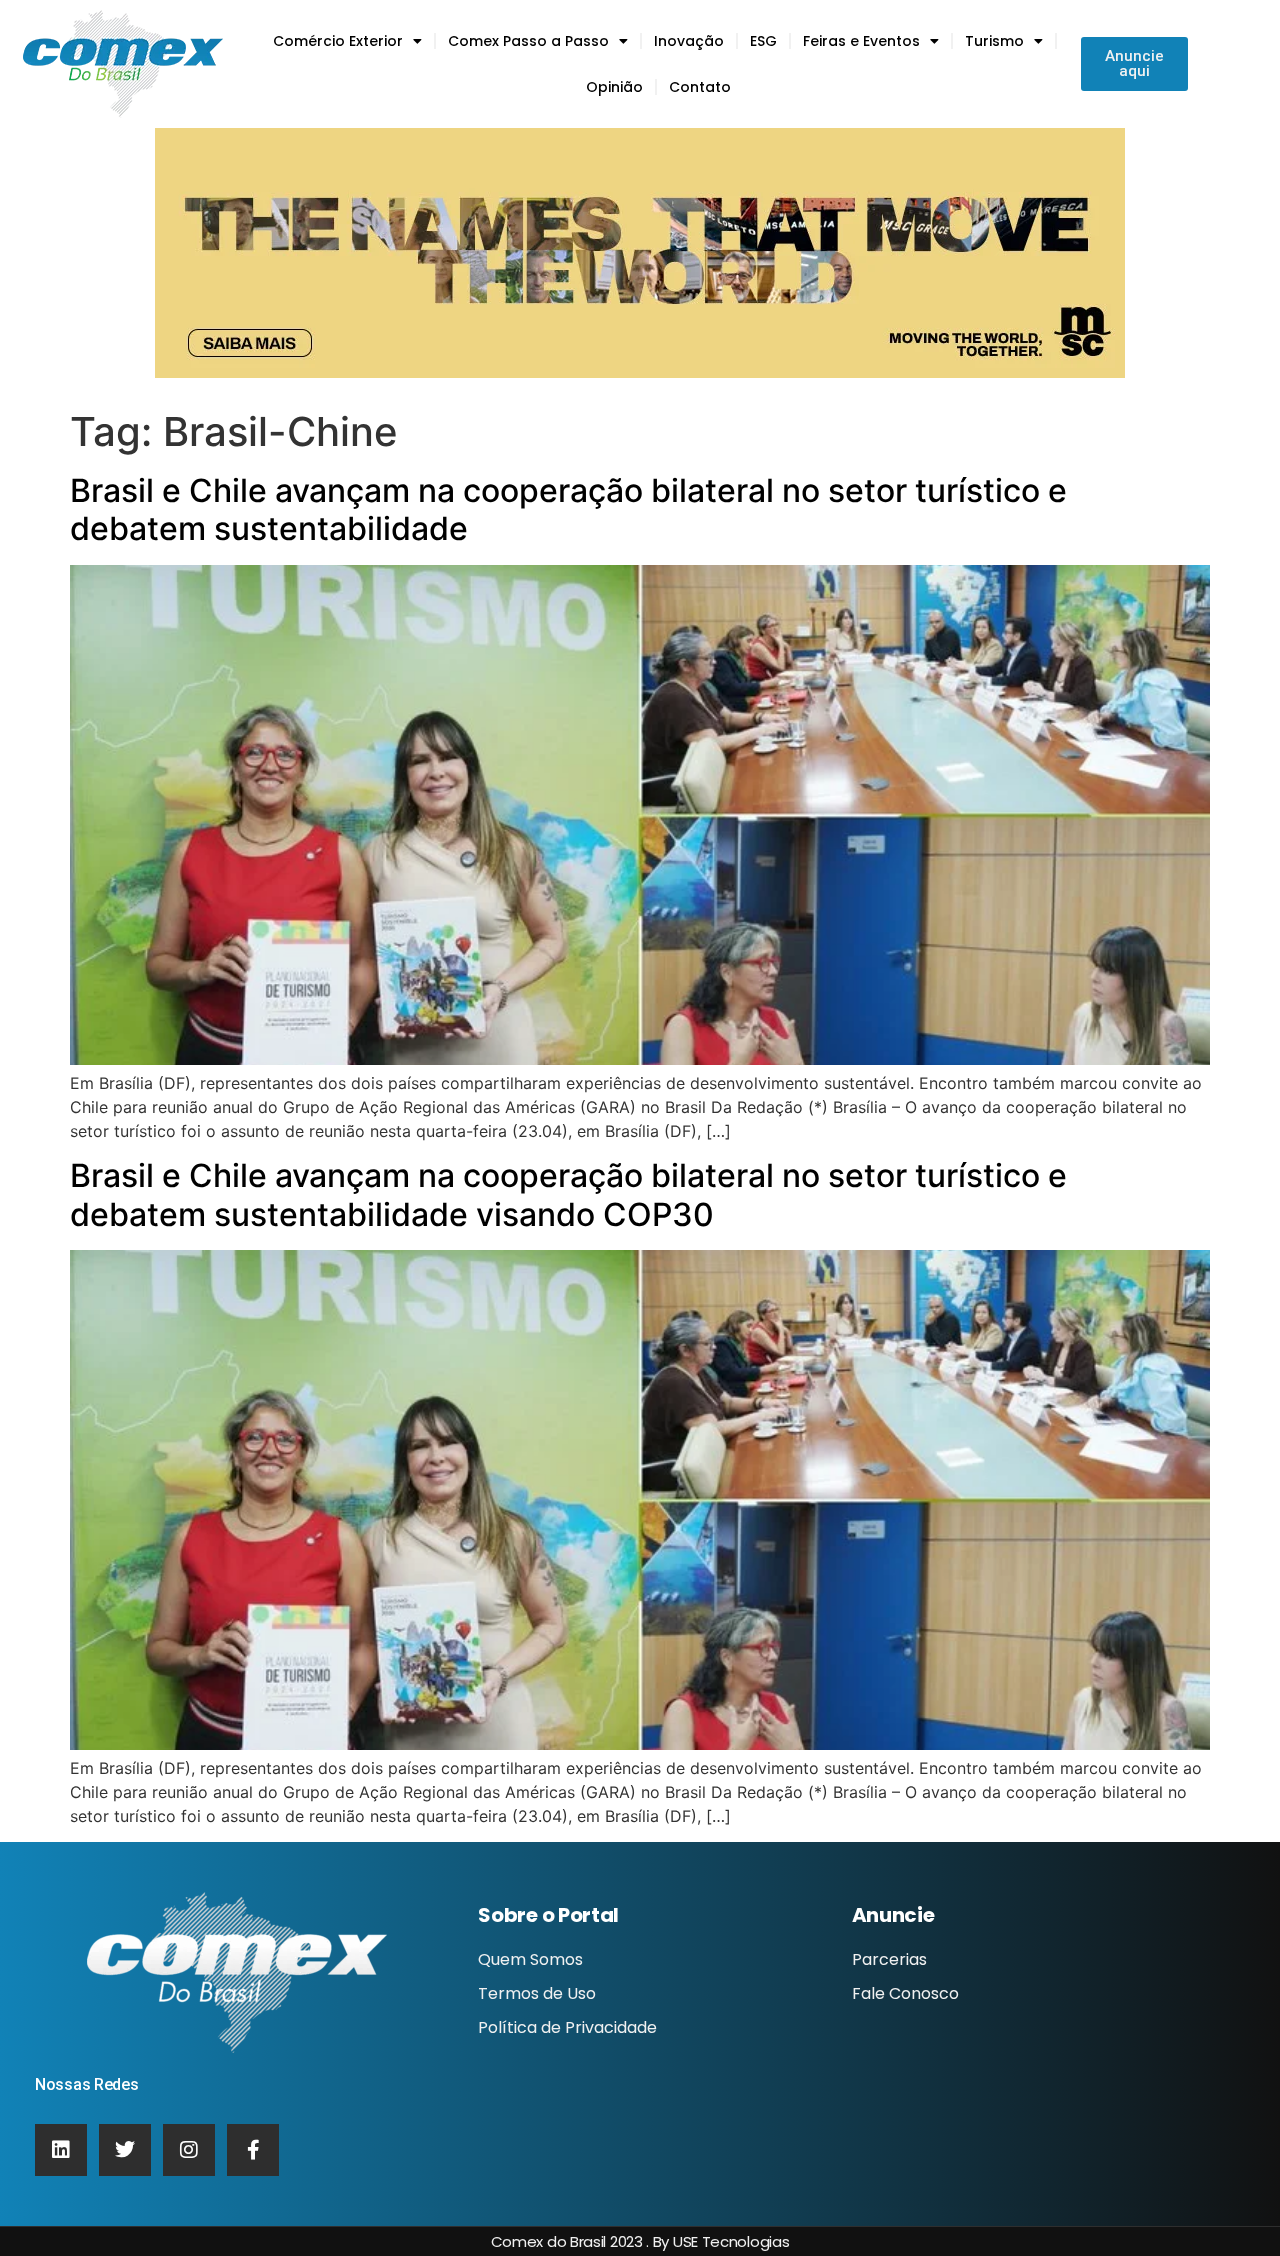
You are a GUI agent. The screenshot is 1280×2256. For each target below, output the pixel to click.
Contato (700, 87)
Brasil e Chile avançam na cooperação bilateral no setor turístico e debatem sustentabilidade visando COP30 (568, 1194)
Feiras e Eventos (861, 41)
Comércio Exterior (338, 41)
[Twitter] (125, 2150)
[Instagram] (189, 2150)
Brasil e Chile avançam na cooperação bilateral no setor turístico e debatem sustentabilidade (568, 509)
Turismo (994, 41)
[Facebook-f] (253, 2150)
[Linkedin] (61, 2150)
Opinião (614, 87)
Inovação (689, 41)
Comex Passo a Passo (528, 41)
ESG (763, 41)
